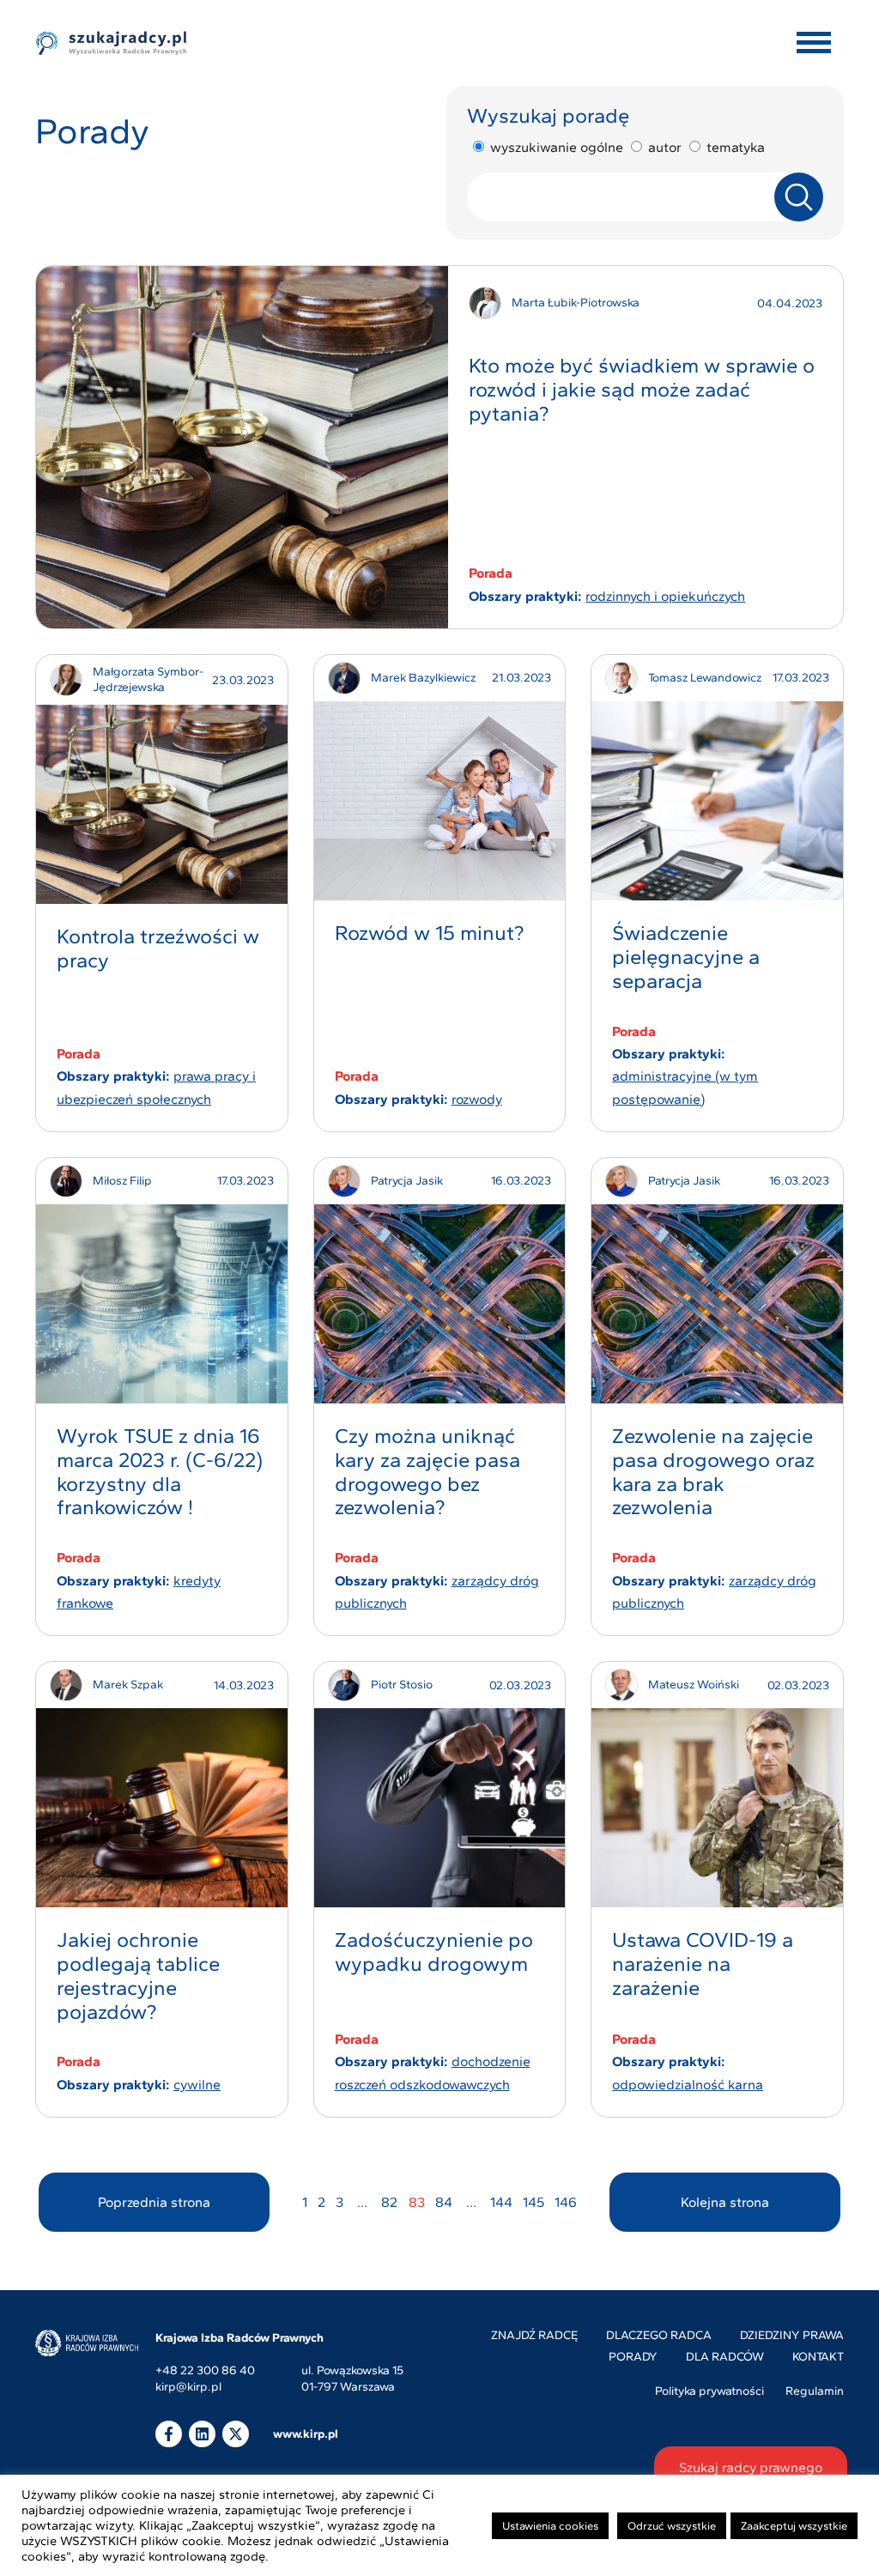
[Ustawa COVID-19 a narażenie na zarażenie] (717, 1808)
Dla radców (725, 2357)
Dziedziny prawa (792, 2335)
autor (665, 147)
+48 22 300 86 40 (205, 2371)
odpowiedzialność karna (688, 2085)
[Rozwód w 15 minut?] (440, 801)
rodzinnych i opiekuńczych (665, 596)
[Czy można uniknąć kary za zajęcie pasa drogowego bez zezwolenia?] (440, 1304)
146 (566, 2202)
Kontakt (818, 2357)
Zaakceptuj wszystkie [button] (794, 2526)
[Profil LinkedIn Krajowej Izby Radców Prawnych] (202, 2434)
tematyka (736, 147)
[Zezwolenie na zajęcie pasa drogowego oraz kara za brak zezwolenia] (717, 1304)
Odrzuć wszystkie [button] (672, 2526)
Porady (633, 2357)
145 (533, 2202)
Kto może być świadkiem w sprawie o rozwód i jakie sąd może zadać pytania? (642, 389)
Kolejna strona (725, 2202)
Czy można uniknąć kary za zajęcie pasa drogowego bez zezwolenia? (427, 1471)
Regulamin (815, 2391)
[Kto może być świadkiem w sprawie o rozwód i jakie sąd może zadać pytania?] (242, 447)
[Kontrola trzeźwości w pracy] (162, 804)
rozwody (477, 1099)
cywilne (197, 2085)
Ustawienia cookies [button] (550, 2526)
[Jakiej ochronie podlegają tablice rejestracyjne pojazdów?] (162, 1808)
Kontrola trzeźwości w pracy (158, 948)
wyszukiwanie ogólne (557, 147)
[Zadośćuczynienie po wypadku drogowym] (440, 1808)
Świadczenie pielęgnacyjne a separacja (686, 957)
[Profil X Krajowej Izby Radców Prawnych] (236, 2434)
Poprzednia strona (154, 2202)
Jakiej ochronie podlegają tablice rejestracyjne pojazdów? (138, 1975)
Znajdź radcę (534, 2335)
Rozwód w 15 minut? (429, 933)
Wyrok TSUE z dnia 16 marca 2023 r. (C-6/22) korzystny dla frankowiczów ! (160, 1471)
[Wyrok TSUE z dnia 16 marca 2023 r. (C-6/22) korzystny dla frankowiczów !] (162, 1304)
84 (444, 2202)
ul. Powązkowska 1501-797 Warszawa (352, 2379)
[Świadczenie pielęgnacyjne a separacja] (717, 801)
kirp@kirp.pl (188, 2388)
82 (389, 2202)
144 (501, 2202)
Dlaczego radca (659, 2335)
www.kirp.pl (306, 2434)
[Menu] (814, 43)
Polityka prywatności (709, 2391)
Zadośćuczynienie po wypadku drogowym (434, 1952)
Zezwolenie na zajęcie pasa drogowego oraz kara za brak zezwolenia (713, 1471)
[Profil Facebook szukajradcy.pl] (169, 2434)
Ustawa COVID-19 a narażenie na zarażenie (703, 1964)
